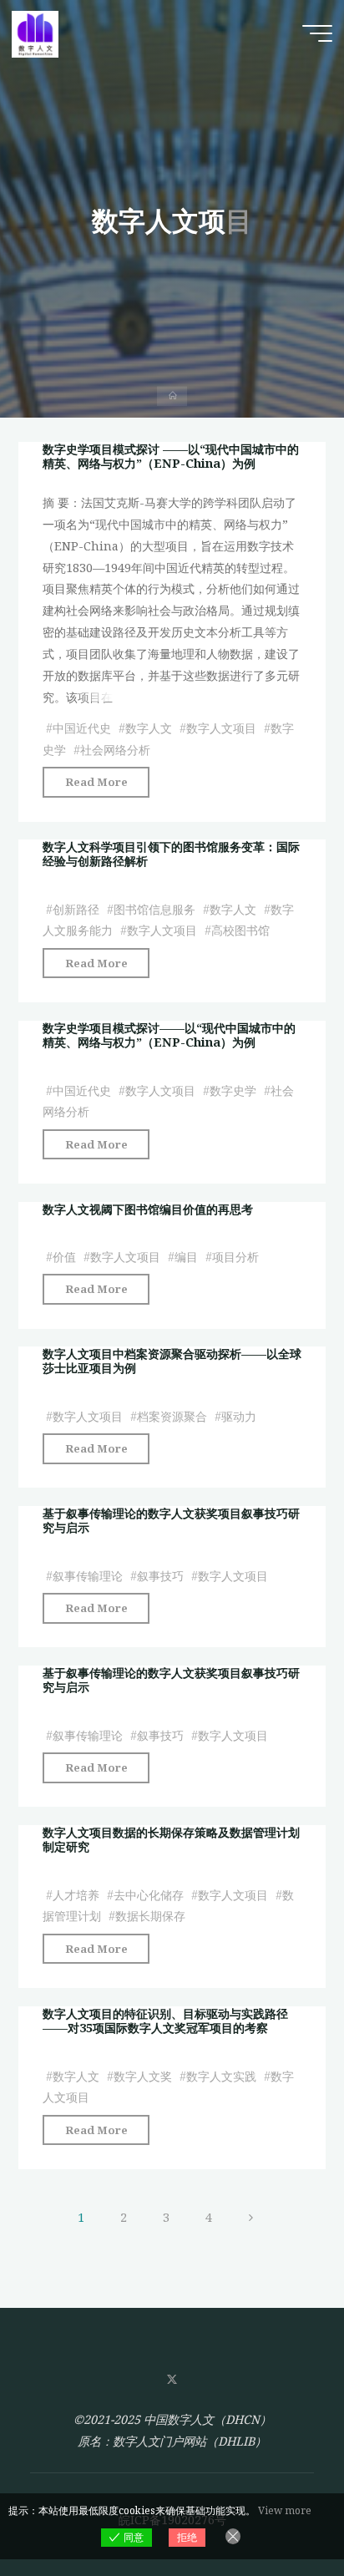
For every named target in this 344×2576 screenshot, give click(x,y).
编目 (186, 1257)
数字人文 (149, 728)
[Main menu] (317, 33)
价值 (64, 1257)
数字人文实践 (221, 2076)
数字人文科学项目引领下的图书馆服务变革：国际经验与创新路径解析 (171, 854)
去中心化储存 (149, 1895)
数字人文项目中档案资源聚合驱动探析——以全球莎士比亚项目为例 (172, 1361)
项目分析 (235, 1257)
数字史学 (233, 1090)
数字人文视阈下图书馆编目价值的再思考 (148, 1209)
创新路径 (76, 908)
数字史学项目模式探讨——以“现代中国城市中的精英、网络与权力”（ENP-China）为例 (169, 1035)
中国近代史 (82, 728)
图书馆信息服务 (154, 908)
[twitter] (172, 2380)
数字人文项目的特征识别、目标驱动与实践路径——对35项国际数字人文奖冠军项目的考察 (165, 2021)
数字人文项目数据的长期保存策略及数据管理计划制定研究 (171, 1839)
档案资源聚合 (172, 1416)
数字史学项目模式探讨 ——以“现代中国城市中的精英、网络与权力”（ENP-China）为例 (171, 456)
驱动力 (239, 1416)
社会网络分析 (115, 749)
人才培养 (76, 1895)
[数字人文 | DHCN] (35, 33)
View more (285, 2510)
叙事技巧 (160, 1576)
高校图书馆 (240, 930)
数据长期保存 (150, 1917)
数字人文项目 (221, 728)
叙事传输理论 (88, 1576)
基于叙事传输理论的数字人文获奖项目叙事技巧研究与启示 (171, 1520)
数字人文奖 (143, 2076)
